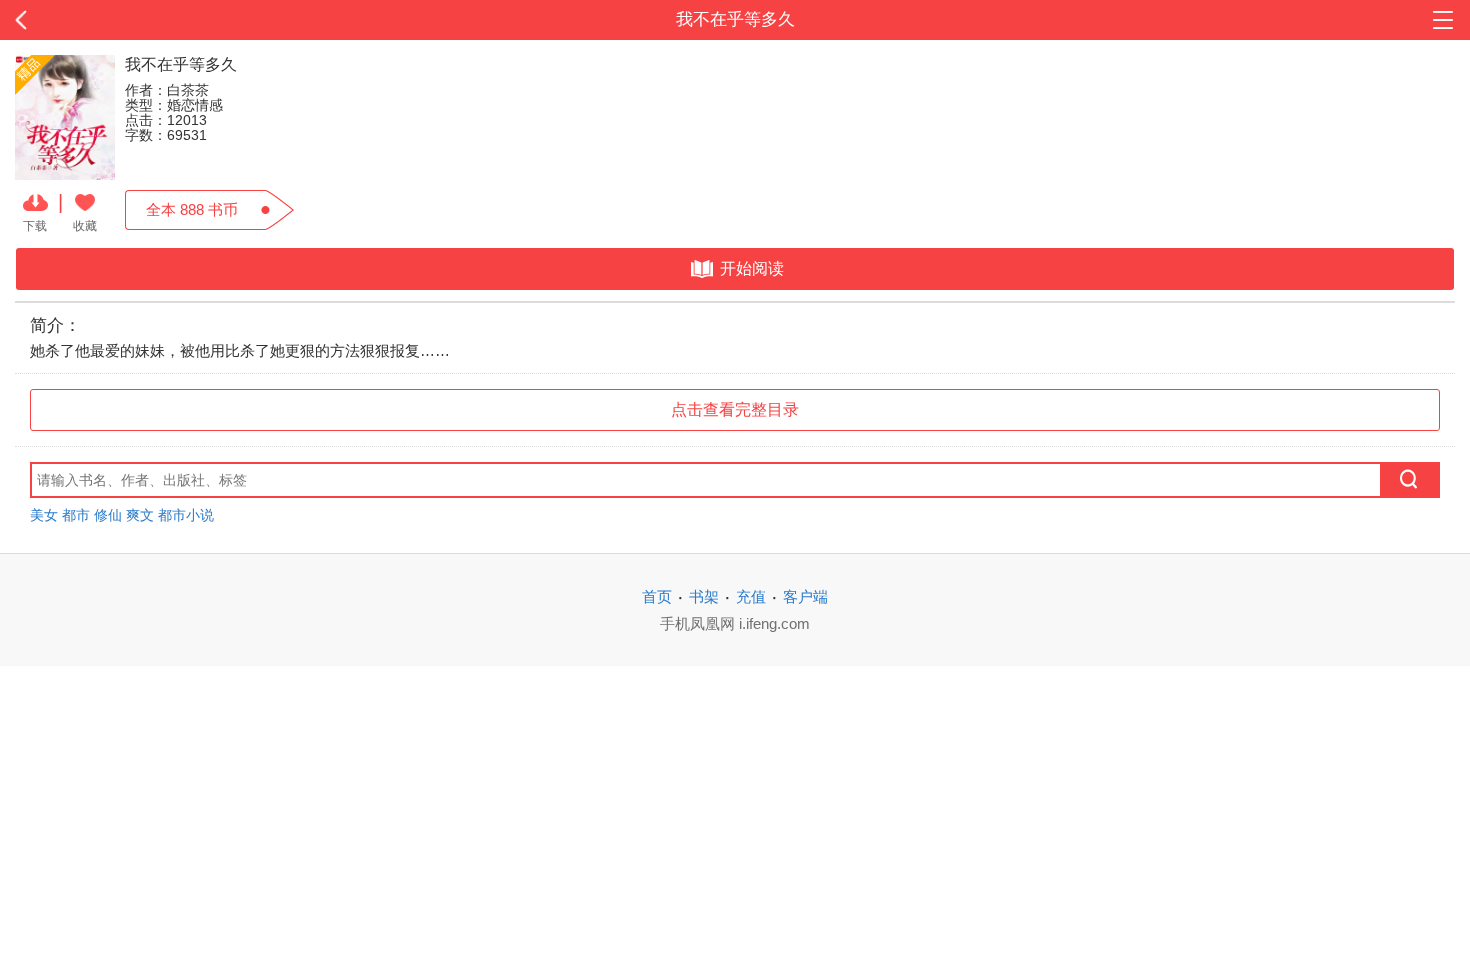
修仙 (108, 515)
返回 (147, 20)
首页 (657, 596)
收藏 (85, 225)
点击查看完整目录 (735, 409)
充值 (751, 596)
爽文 (140, 515)
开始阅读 (752, 268)
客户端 (805, 596)
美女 (44, 515)
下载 (35, 225)
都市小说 (186, 515)
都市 (76, 515)
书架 (704, 596)
